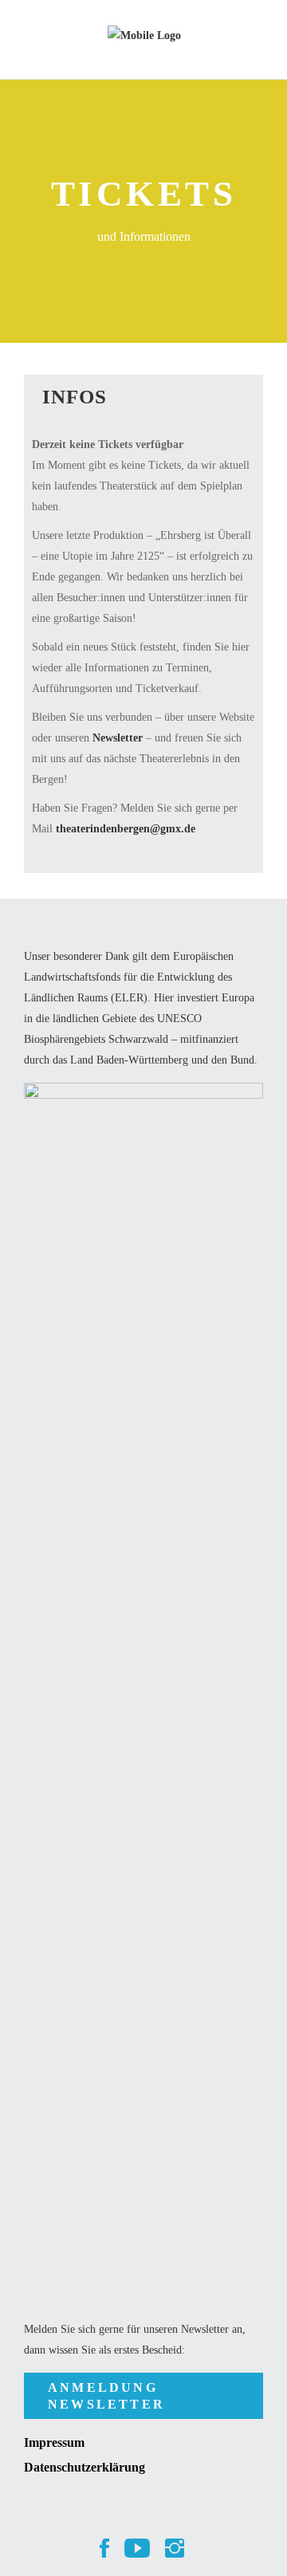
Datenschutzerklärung (85, 2467)
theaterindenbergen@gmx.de (126, 829)
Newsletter (119, 738)
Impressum (54, 2442)
